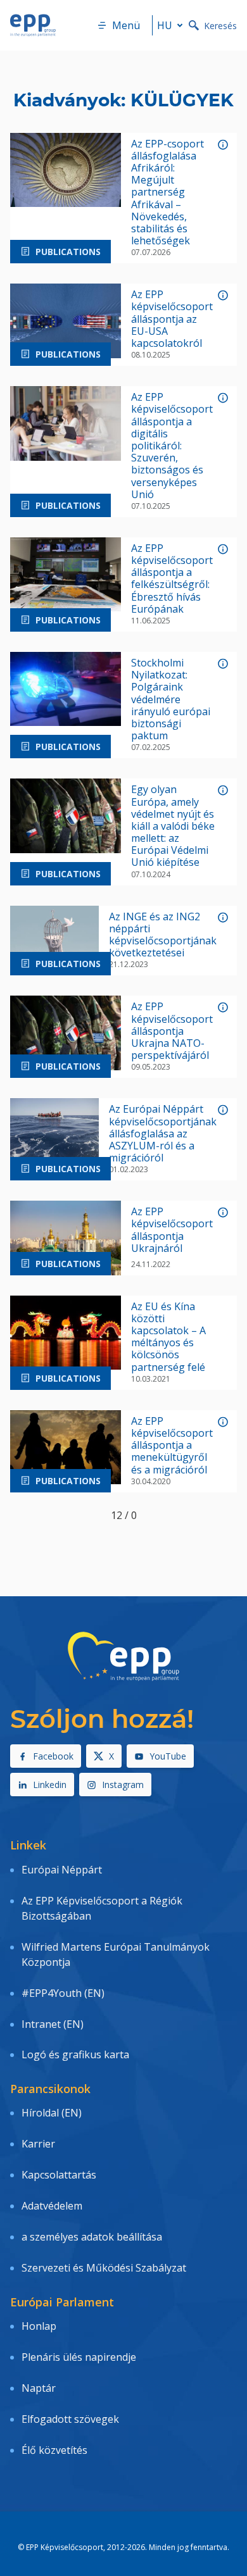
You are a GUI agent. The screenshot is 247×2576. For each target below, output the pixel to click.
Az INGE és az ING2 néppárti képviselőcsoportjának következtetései (163, 935)
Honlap (39, 2326)
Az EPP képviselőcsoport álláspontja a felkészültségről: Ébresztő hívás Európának (172, 579)
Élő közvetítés (54, 2450)
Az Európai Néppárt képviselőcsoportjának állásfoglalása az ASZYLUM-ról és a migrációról (163, 1134)
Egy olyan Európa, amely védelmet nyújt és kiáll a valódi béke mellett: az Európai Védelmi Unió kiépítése (173, 826)
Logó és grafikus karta (75, 2054)
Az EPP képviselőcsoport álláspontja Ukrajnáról (172, 1230)
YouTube (168, 1756)
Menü (126, 25)
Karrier (38, 2144)
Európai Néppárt (62, 1870)
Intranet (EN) (53, 2024)
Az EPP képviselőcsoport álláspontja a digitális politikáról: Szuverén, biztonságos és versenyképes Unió (172, 446)
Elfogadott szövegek (70, 2419)
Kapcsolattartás (59, 2175)
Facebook (53, 1756)
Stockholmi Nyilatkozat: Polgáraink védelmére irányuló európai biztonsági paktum (171, 699)
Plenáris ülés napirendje (79, 2357)
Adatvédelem (52, 2206)
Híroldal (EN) (52, 2113)
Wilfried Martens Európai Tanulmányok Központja (116, 1954)
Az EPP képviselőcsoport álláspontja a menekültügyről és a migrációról (172, 1446)
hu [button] (165, 25)
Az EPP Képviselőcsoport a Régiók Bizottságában (102, 1908)
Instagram (123, 1785)
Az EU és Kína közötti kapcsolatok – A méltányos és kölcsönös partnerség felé (168, 1337)
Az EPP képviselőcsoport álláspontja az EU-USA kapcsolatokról (172, 319)
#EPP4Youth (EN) (63, 1993)
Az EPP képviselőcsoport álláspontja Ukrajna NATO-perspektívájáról (172, 1031)
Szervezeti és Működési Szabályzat (104, 2268)
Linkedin (50, 1785)
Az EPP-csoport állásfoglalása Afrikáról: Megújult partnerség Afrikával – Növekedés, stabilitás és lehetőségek (168, 193)
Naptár (39, 2388)
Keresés (220, 26)
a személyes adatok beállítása (92, 2237)
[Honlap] (33, 25)
